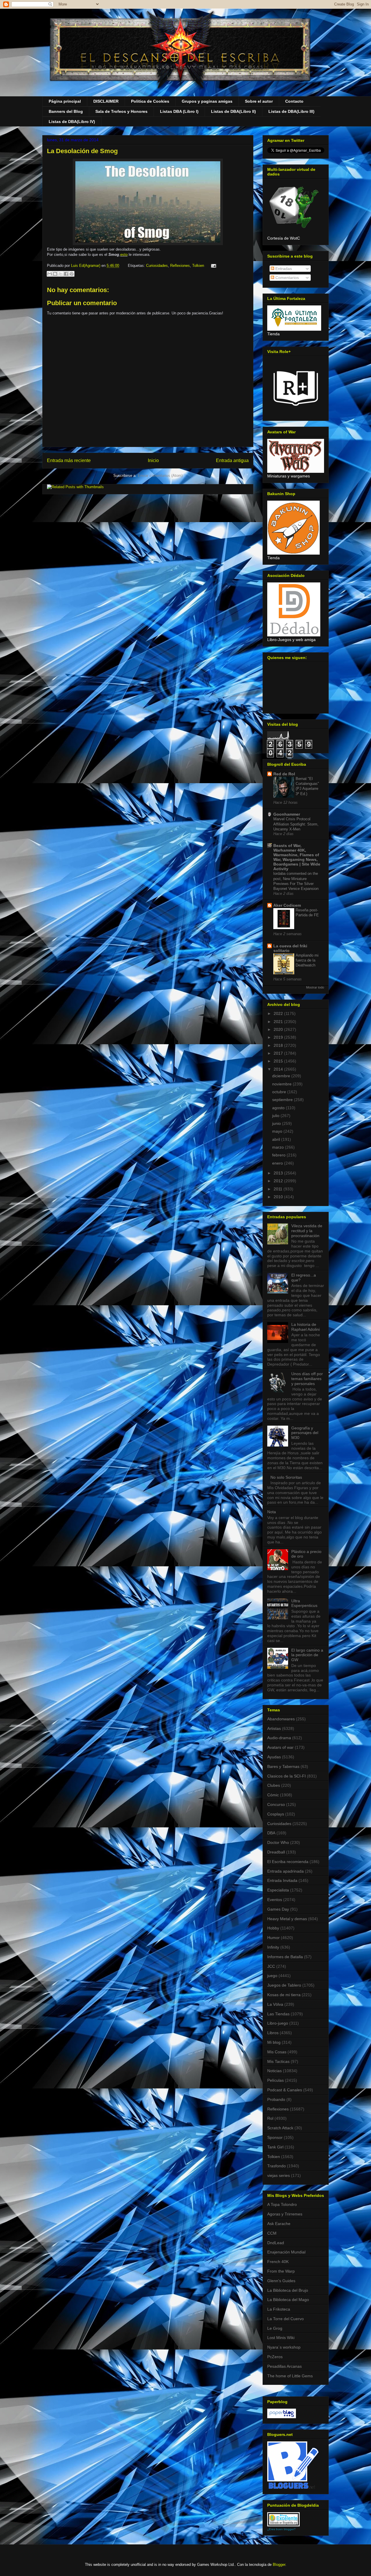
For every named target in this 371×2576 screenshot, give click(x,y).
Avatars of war (280, 1747)
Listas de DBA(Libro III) (291, 111)
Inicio (153, 460)
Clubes (274, 1785)
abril (277, 1139)
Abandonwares (281, 1719)
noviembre (282, 1084)
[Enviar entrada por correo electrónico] (213, 266)
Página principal (65, 101)
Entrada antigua (232, 460)
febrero (279, 1155)
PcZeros (275, 2357)
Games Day (278, 1909)
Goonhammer (287, 814)
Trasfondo (277, 2166)
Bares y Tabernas (283, 1766)
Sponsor (275, 2137)
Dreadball (276, 1852)
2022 (279, 1013)
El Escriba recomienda (288, 1862)
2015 (279, 1061)
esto (124, 255)
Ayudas (274, 1757)
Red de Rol (284, 774)
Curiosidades (157, 266)
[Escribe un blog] (55, 274)
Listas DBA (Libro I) (179, 111)
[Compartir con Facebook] (66, 274)
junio (277, 1123)
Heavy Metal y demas (287, 1919)
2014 (279, 1069)
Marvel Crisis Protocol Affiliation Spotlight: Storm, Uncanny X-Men (296, 824)
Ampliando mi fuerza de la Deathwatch (307, 960)
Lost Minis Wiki (281, 2338)
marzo (279, 1147)
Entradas (283, 269)
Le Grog (275, 2328)
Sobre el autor (259, 101)
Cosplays (276, 1814)
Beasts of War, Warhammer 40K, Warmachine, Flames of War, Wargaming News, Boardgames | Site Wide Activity (297, 857)
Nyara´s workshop (284, 2347)
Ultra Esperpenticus (304, 1603)
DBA (271, 1833)
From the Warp (281, 2271)
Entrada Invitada (282, 1880)
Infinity (273, 1947)
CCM (272, 2233)
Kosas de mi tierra (284, 1995)
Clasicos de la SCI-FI (287, 1776)
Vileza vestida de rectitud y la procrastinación (307, 1231)
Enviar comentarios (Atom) (160, 476)
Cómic (273, 1795)
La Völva (275, 2004)
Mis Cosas (277, 2052)
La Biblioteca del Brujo (288, 2290)
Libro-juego (278, 2023)
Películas (275, 2080)
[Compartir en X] (61, 274)
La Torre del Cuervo (285, 2319)
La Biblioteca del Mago (288, 2300)
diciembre (282, 1076)
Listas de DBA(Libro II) (233, 111)
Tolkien (198, 266)
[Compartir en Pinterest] (72, 274)
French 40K (278, 2262)
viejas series (279, 2175)
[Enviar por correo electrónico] (50, 274)
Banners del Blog (66, 111)
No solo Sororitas (286, 1477)
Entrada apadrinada (285, 1871)
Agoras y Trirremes (285, 2214)
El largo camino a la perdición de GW (307, 1655)
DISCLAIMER (106, 101)
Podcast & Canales (285, 2090)
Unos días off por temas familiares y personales (307, 1379)
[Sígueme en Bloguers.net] (293, 2487)
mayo (278, 1131)
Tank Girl (275, 2147)
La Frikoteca (279, 2309)
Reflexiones (180, 266)
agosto (279, 1108)
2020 (279, 1029)
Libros (273, 2033)
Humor (273, 1938)
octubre (280, 1092)
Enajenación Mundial (286, 2252)
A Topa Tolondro (282, 2204)
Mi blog (274, 2042)
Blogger (279, 2565)
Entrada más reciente (69, 460)
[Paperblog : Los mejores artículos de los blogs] (282, 2417)
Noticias (274, 2071)
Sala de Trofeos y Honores (121, 111)
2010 (279, 1197)
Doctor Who (278, 1842)
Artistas (274, 1728)
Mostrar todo (315, 987)
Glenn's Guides (281, 2281)
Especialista (278, 1890)
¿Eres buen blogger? (281, 2529)
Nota (272, 1512)
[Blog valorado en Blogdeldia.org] (283, 2519)
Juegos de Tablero (284, 1985)
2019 (279, 1037)
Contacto (294, 101)
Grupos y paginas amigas (207, 101)
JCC (271, 1966)
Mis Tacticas (278, 2061)
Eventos (275, 1900)
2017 (279, 1053)
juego (272, 1976)
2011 (279, 1189)
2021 (279, 1022)
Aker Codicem (287, 905)
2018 (279, 1045)
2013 (279, 1173)
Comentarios (287, 278)
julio (276, 1116)
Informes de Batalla (285, 1957)
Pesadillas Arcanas (284, 2366)
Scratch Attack (280, 2128)
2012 (279, 1181)
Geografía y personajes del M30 (305, 1433)
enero (278, 1163)
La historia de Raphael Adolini (305, 1327)
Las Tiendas (278, 2014)
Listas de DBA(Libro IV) (72, 122)
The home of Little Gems (290, 2376)
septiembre (283, 1100)
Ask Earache (279, 2224)
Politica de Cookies (150, 101)
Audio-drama (279, 1738)
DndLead (276, 2243)
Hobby (273, 1928)
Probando (276, 2099)
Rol (270, 2118)
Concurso (276, 1804)
